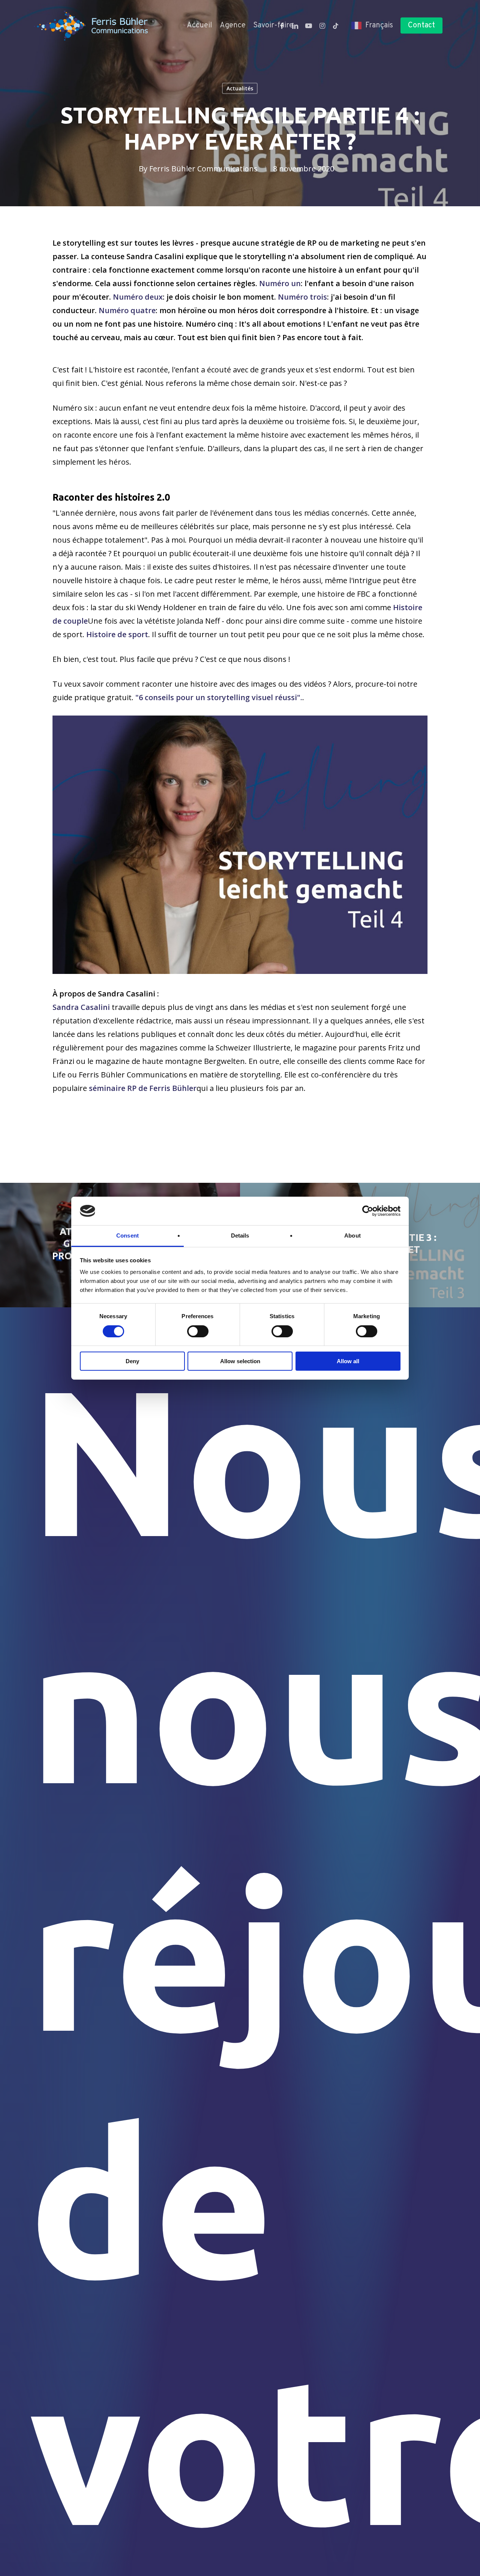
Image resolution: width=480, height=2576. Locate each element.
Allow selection (240, 1361)
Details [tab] (240, 1235)
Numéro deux (138, 297)
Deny (132, 1361)
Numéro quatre (127, 310)
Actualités (240, 88)
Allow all (348, 1361)
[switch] (198, 1331)
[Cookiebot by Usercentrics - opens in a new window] (368, 1211)
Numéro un (280, 283)
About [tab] (352, 1235)
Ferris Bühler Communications (203, 169)
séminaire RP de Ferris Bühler (143, 1088)
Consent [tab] (127, 1235)
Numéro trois (302, 297)
